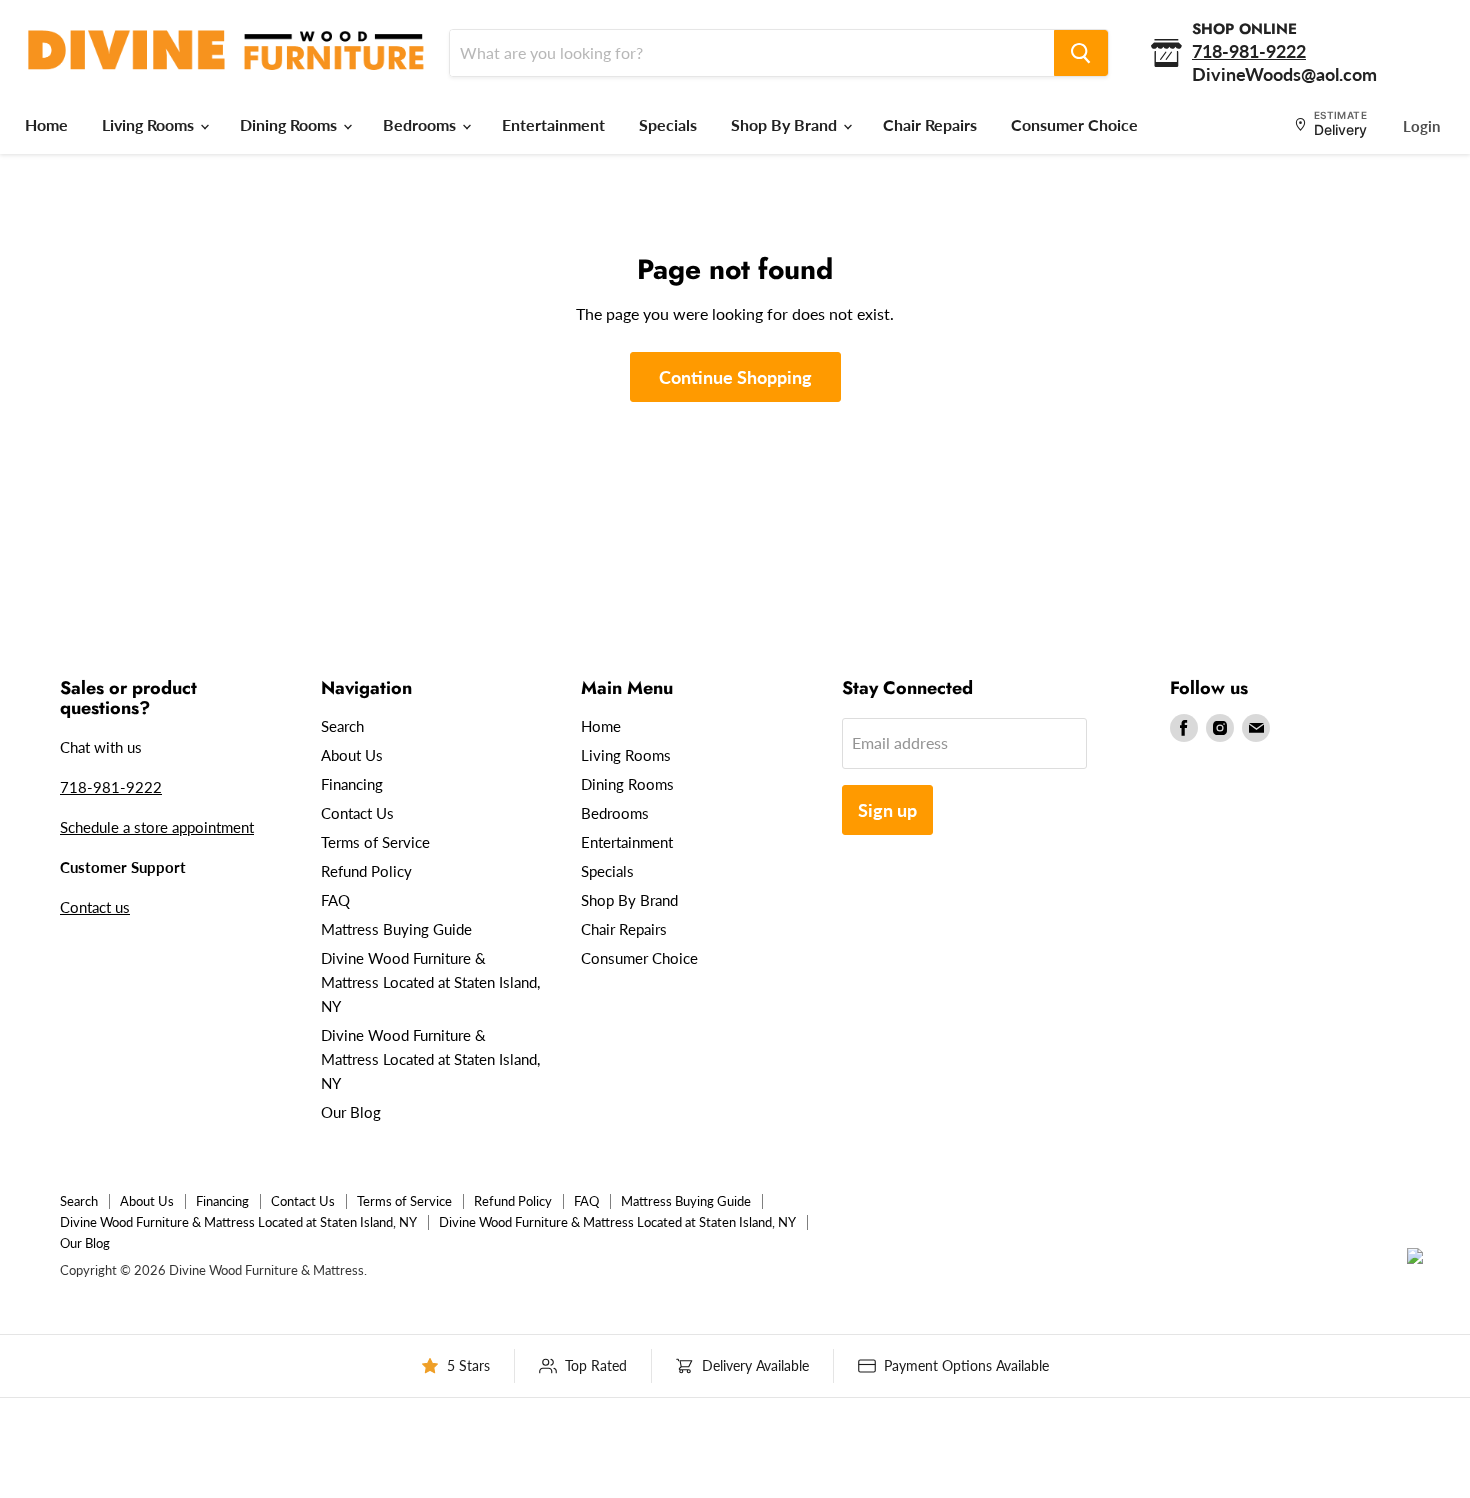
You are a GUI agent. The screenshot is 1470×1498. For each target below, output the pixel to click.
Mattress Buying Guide (396, 929)
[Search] (1081, 53)
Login (1421, 126)
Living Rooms (150, 124)
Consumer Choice (1074, 124)
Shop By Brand (786, 124)
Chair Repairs (930, 124)
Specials (668, 124)
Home (46, 124)
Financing (352, 784)
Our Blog (351, 1112)
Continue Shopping (735, 377)
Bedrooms (421, 124)
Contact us (95, 907)
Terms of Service (375, 842)
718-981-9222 (111, 787)
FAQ (335, 900)
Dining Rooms (290, 124)
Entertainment (553, 124)
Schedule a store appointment (157, 827)
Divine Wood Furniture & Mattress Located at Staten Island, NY (430, 982)
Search (342, 726)
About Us (352, 755)
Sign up (887, 810)
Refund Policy (366, 871)
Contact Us (357, 813)
